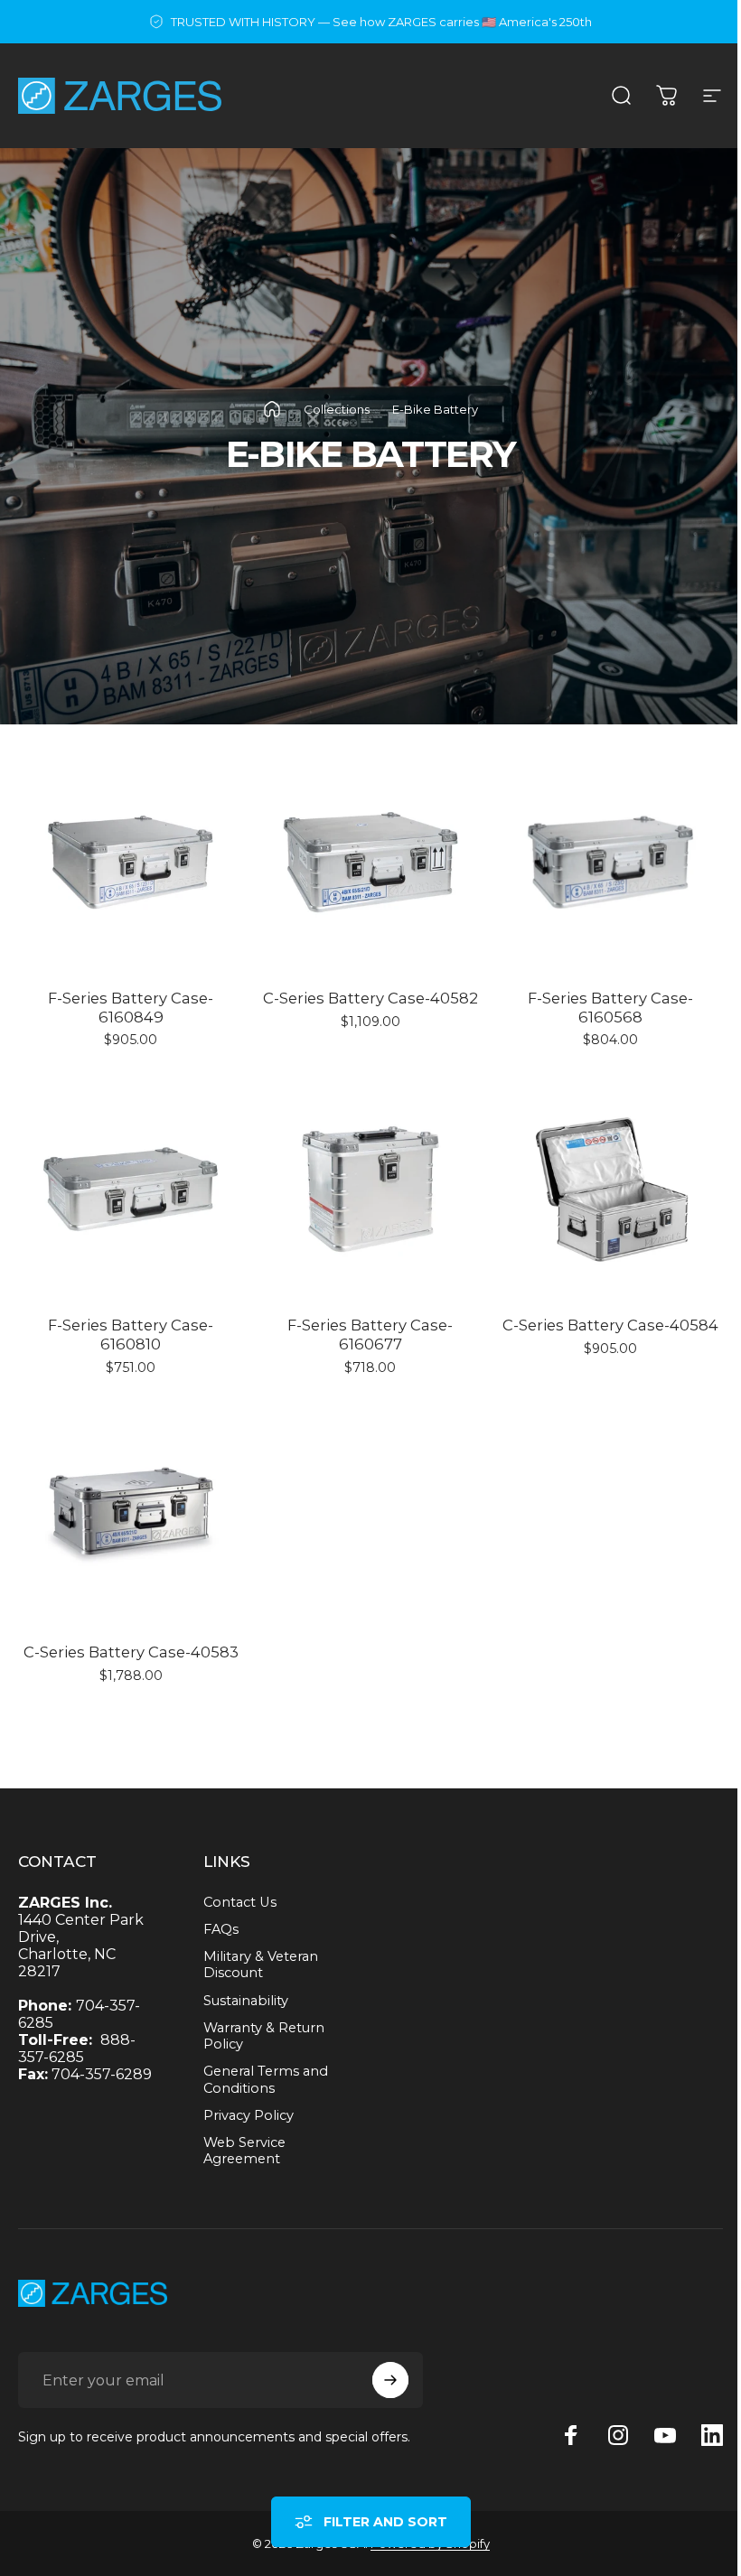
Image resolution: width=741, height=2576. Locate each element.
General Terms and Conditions (266, 2079)
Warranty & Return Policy (264, 2036)
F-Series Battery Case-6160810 (131, 1335)
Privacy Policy (249, 2115)
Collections (337, 409)
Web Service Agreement (244, 2151)
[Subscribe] (390, 2380)
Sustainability (246, 2001)
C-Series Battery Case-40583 (131, 1652)
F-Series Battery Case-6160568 (610, 1008)
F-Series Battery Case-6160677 (370, 1335)
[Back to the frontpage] (272, 409)
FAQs (221, 1929)
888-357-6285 (77, 2049)
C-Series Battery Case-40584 (610, 1325)
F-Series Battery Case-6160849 (131, 1008)
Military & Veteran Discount (261, 1965)
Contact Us (240, 1902)
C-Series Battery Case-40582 (370, 998)
